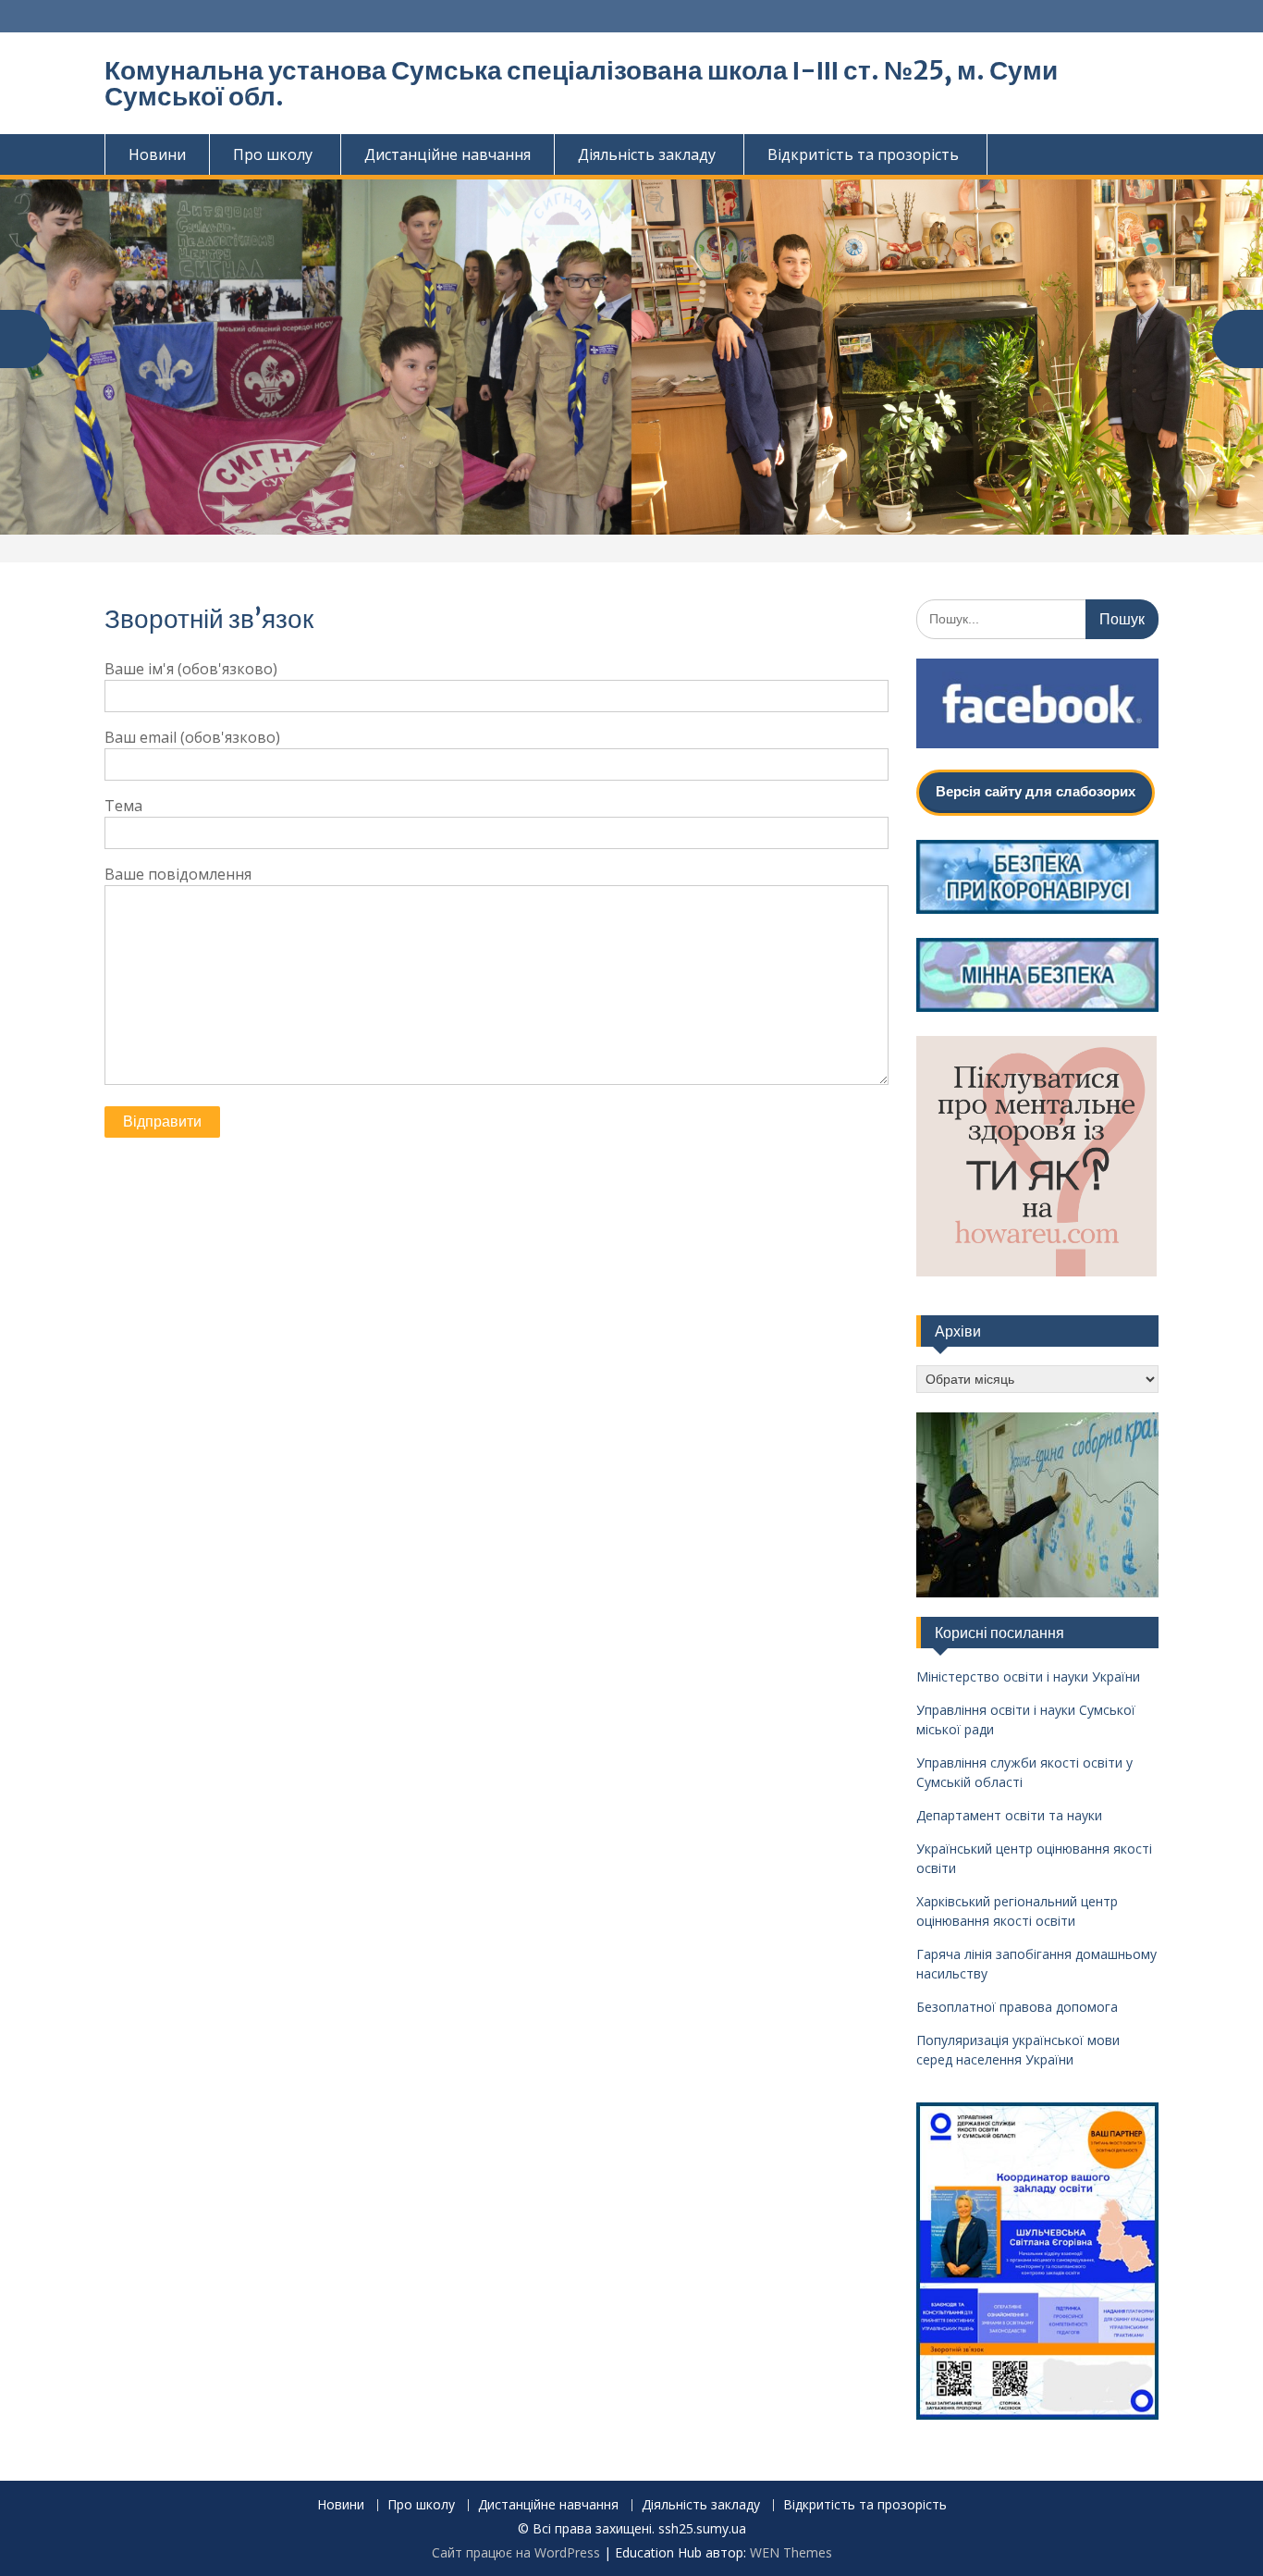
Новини (157, 154)
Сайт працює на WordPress (516, 2552)
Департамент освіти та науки (1009, 1815)
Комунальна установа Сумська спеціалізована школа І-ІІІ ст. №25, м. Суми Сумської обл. (581, 83)
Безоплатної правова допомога (1017, 2007)
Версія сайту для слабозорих (1036, 791)
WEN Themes (791, 2552)
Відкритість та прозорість (863, 154)
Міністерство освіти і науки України (1028, 1676)
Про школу (273, 154)
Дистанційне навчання (448, 154)
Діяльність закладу (647, 154)
